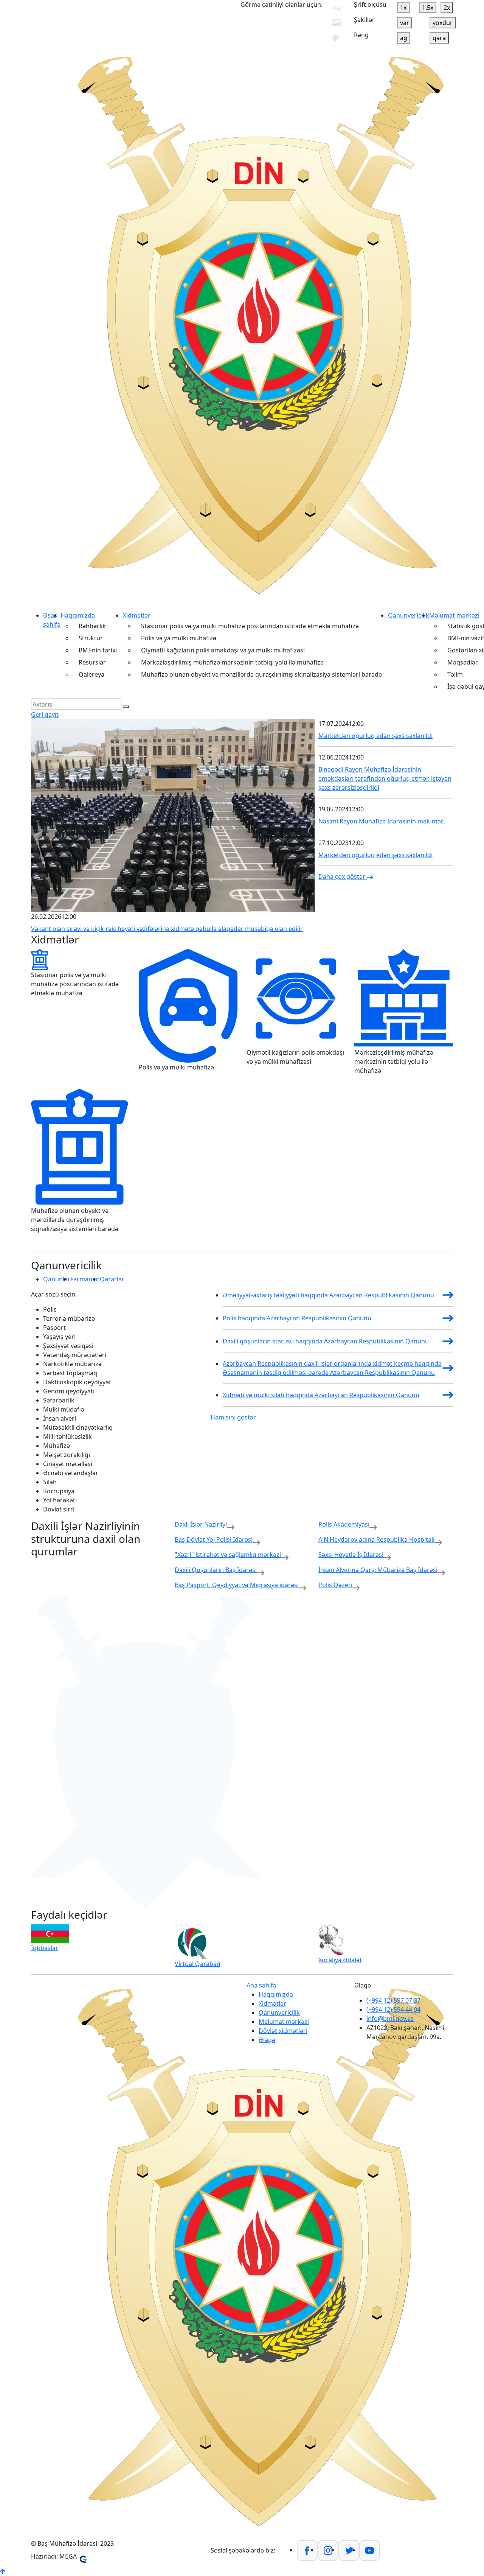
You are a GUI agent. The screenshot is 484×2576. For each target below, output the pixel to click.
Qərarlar (112, 1279)
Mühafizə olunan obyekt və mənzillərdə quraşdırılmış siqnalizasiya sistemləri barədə (261, 674)
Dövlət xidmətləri (283, 2031)
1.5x (428, 8)
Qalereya (92, 674)
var (405, 23)
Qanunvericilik (409, 615)
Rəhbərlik (92, 626)
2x (447, 8)
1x (403, 8)
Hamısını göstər (233, 1417)
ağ (404, 38)
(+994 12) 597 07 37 (393, 2000)
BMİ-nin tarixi (98, 650)
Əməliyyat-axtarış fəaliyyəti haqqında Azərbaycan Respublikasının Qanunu (328, 1295)
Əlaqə (267, 2040)
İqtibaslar (45, 1948)
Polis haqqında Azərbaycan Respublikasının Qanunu (297, 1318)
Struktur (91, 638)
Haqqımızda (78, 615)
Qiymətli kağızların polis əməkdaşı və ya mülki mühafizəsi (223, 650)
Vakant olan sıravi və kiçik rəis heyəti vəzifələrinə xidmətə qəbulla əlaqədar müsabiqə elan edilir (167, 929)
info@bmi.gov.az (390, 2019)
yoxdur (443, 23)
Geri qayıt (45, 714)
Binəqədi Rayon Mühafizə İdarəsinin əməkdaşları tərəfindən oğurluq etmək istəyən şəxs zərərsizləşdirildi (385, 778)
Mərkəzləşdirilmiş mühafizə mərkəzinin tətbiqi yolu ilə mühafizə (232, 662)
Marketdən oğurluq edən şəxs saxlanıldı (375, 736)
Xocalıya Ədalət (340, 1960)
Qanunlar (57, 1279)
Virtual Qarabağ (198, 1964)
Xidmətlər (137, 615)
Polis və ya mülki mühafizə (179, 638)
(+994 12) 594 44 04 (393, 2009)
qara (439, 38)
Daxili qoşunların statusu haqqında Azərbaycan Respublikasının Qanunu (326, 1341)
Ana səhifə (261, 1985)
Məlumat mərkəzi (454, 615)
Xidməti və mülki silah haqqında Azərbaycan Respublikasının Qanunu (321, 1395)
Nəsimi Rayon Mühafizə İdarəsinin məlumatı (382, 821)
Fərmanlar (85, 1279)
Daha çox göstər (343, 876)
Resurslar (92, 662)
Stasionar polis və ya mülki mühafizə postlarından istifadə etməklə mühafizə (250, 626)
